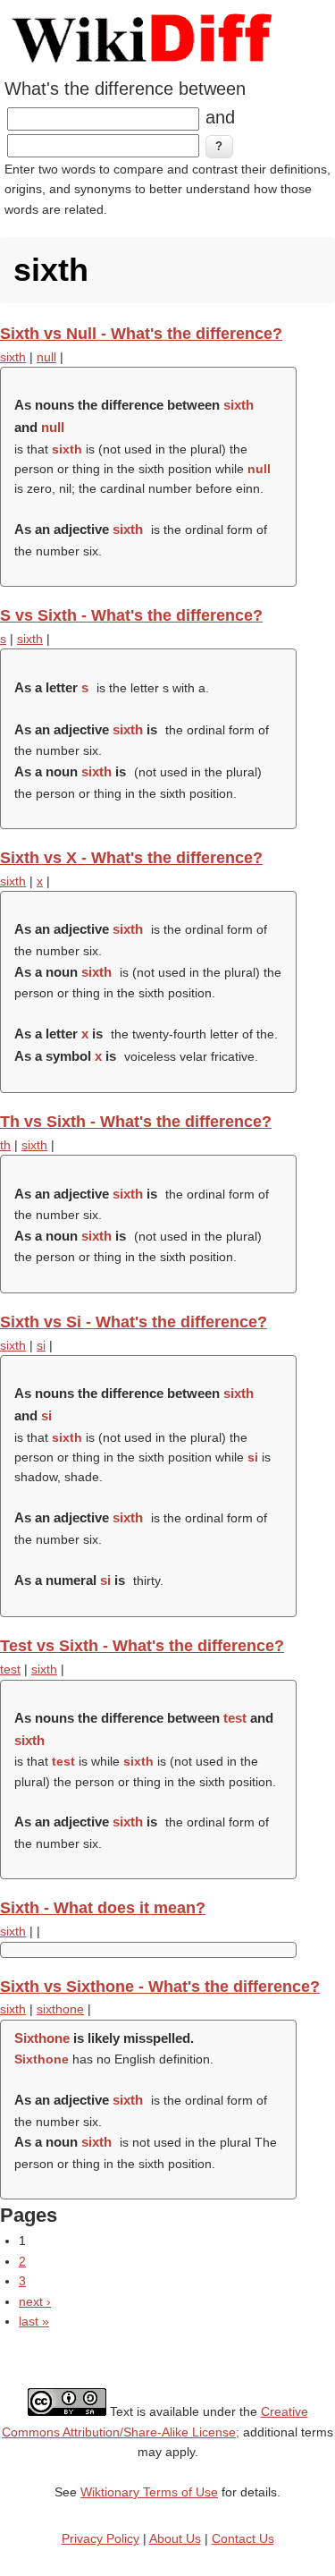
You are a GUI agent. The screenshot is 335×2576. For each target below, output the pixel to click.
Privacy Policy (100, 2538)
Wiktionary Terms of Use (149, 2492)
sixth (13, 357)
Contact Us (243, 2538)
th (5, 1145)
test (10, 1669)
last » (34, 2321)
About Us (175, 2538)
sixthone (60, 2009)
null (46, 357)
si (41, 1345)
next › (35, 2301)
